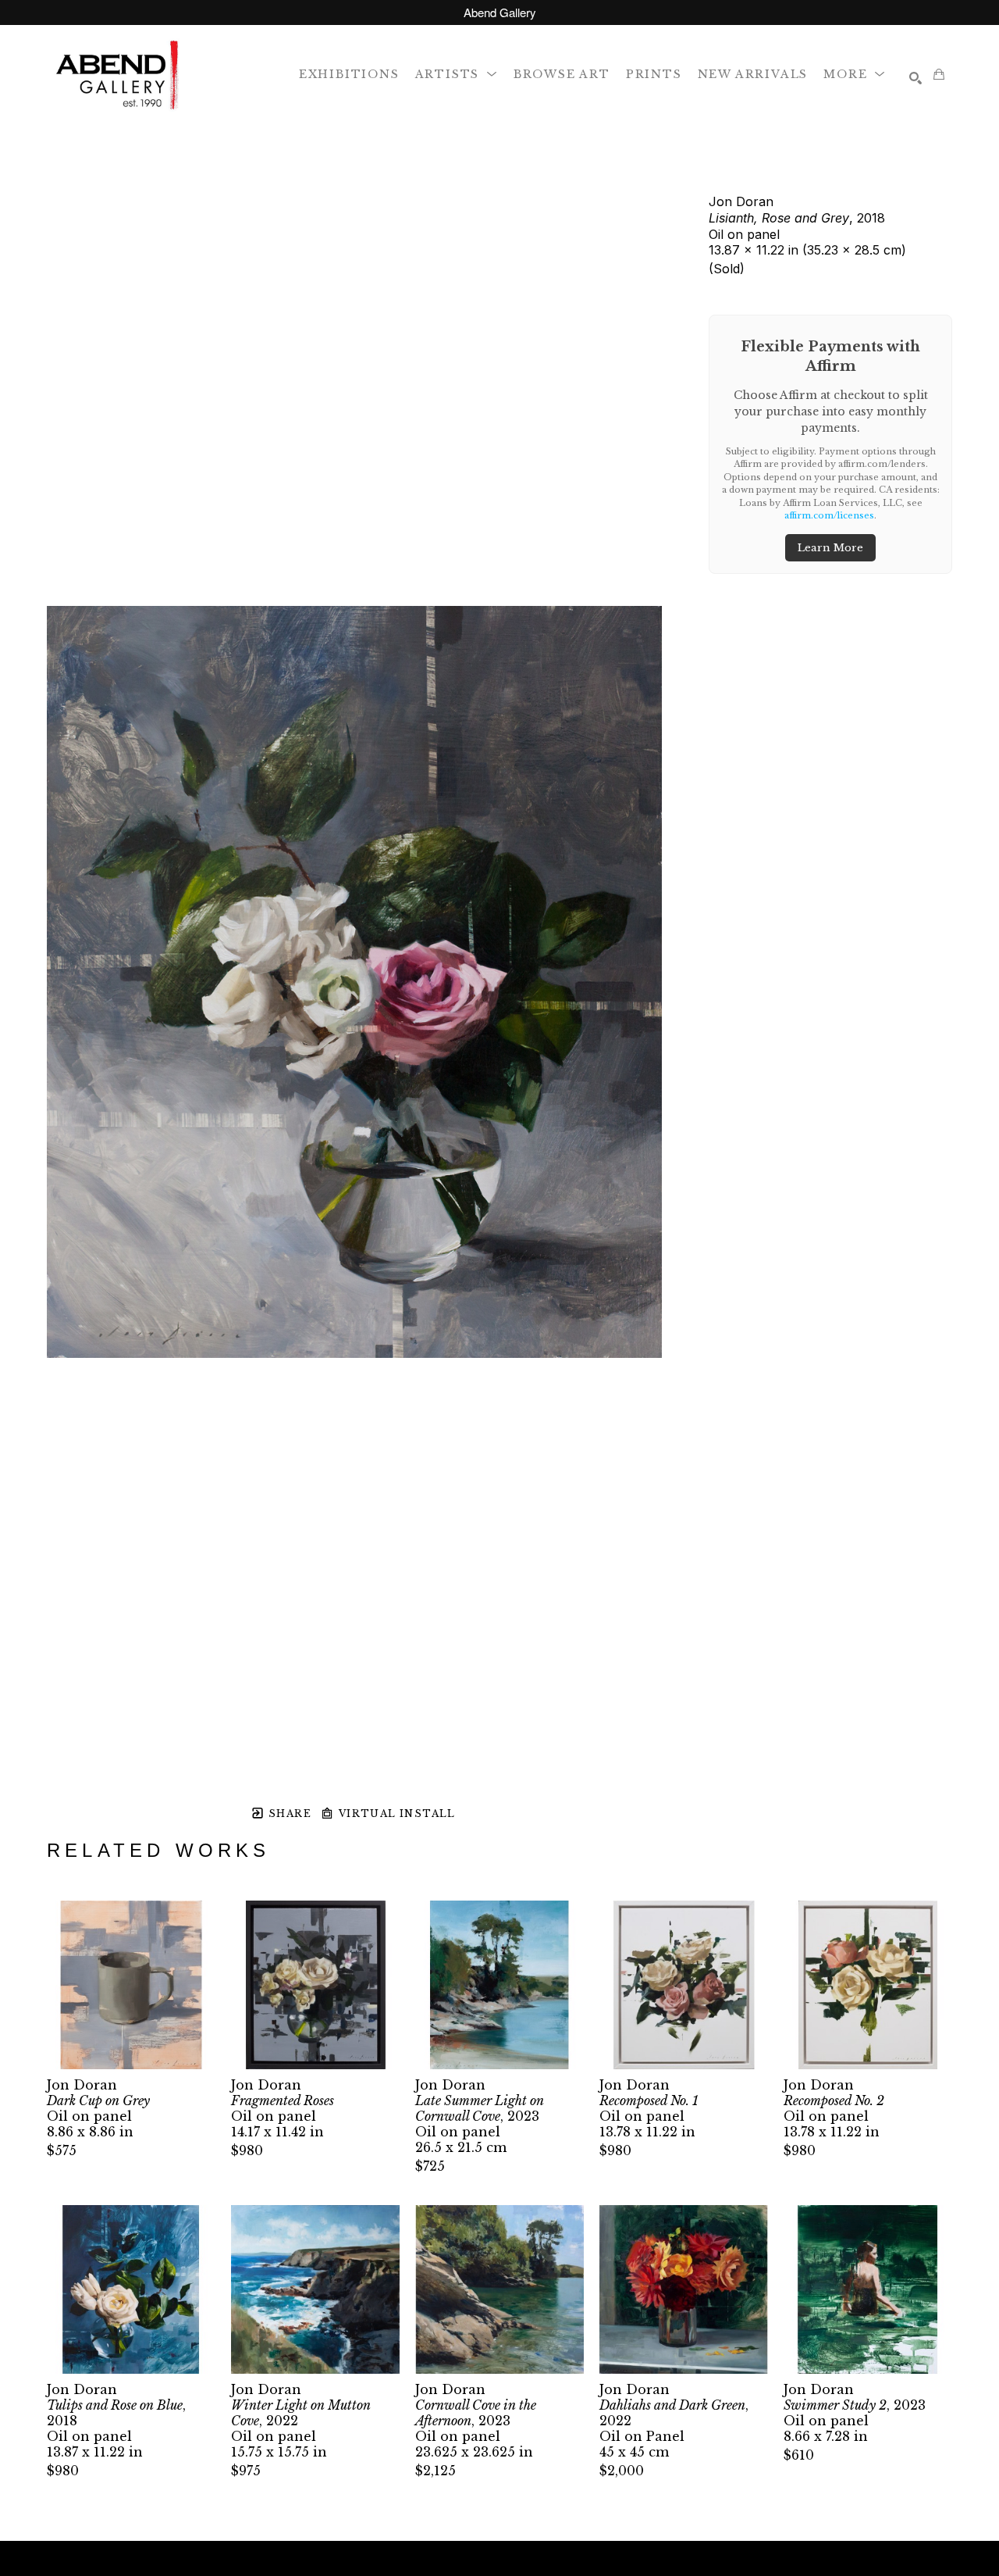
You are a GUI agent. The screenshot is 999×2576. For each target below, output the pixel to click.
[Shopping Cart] (939, 74)
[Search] (915, 78)
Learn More (830, 548)
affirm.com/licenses (829, 515)
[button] (457, 74)
